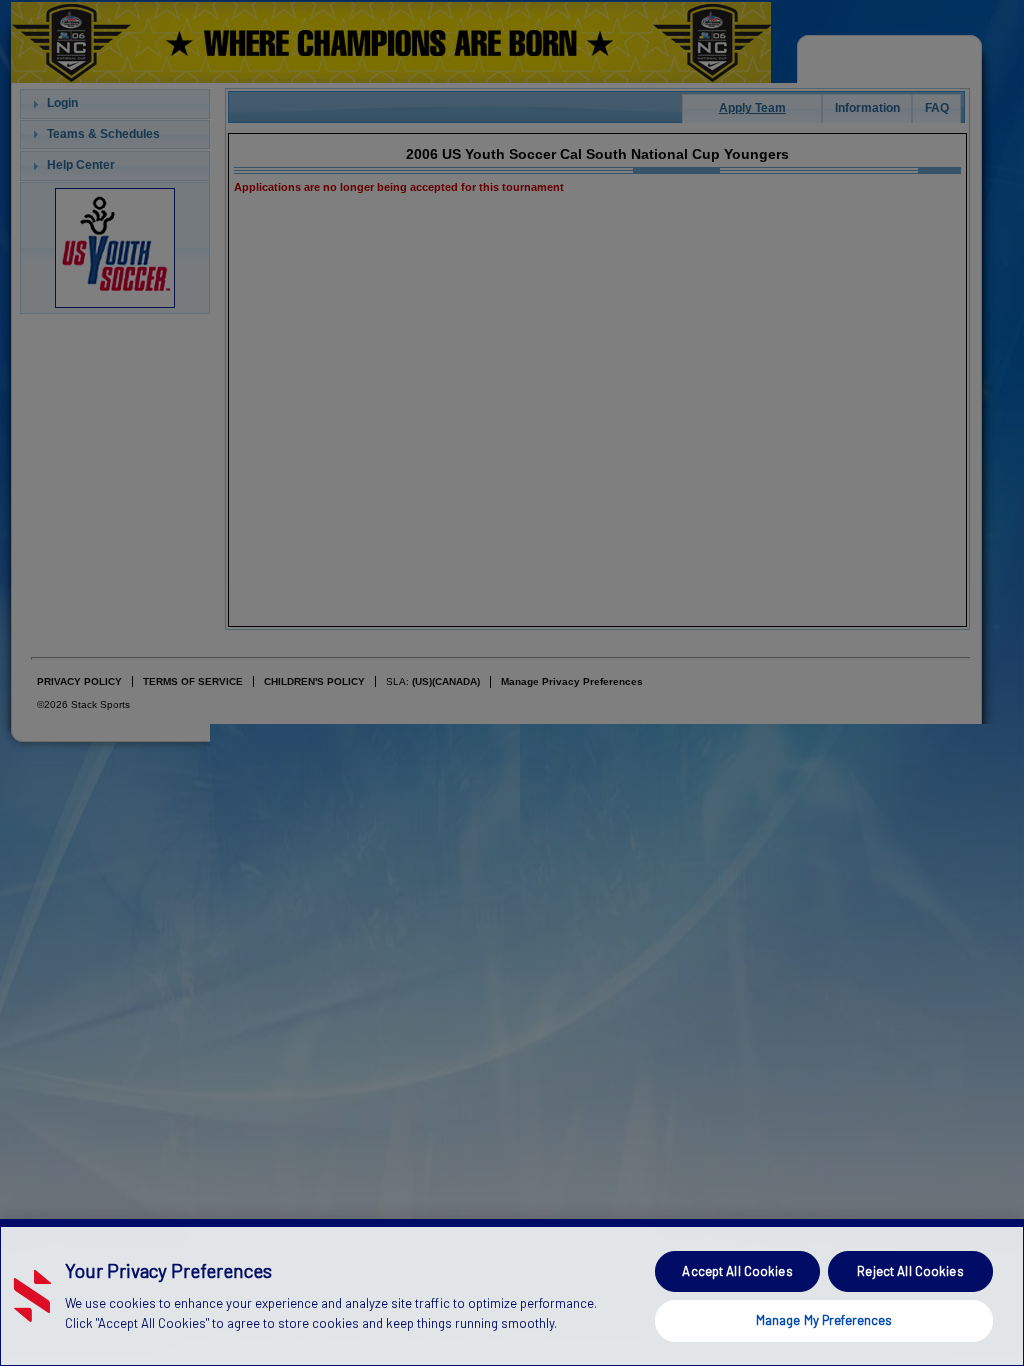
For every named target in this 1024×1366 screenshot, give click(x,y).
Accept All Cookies (737, 1271)
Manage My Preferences (824, 1320)
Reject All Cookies (910, 1271)
